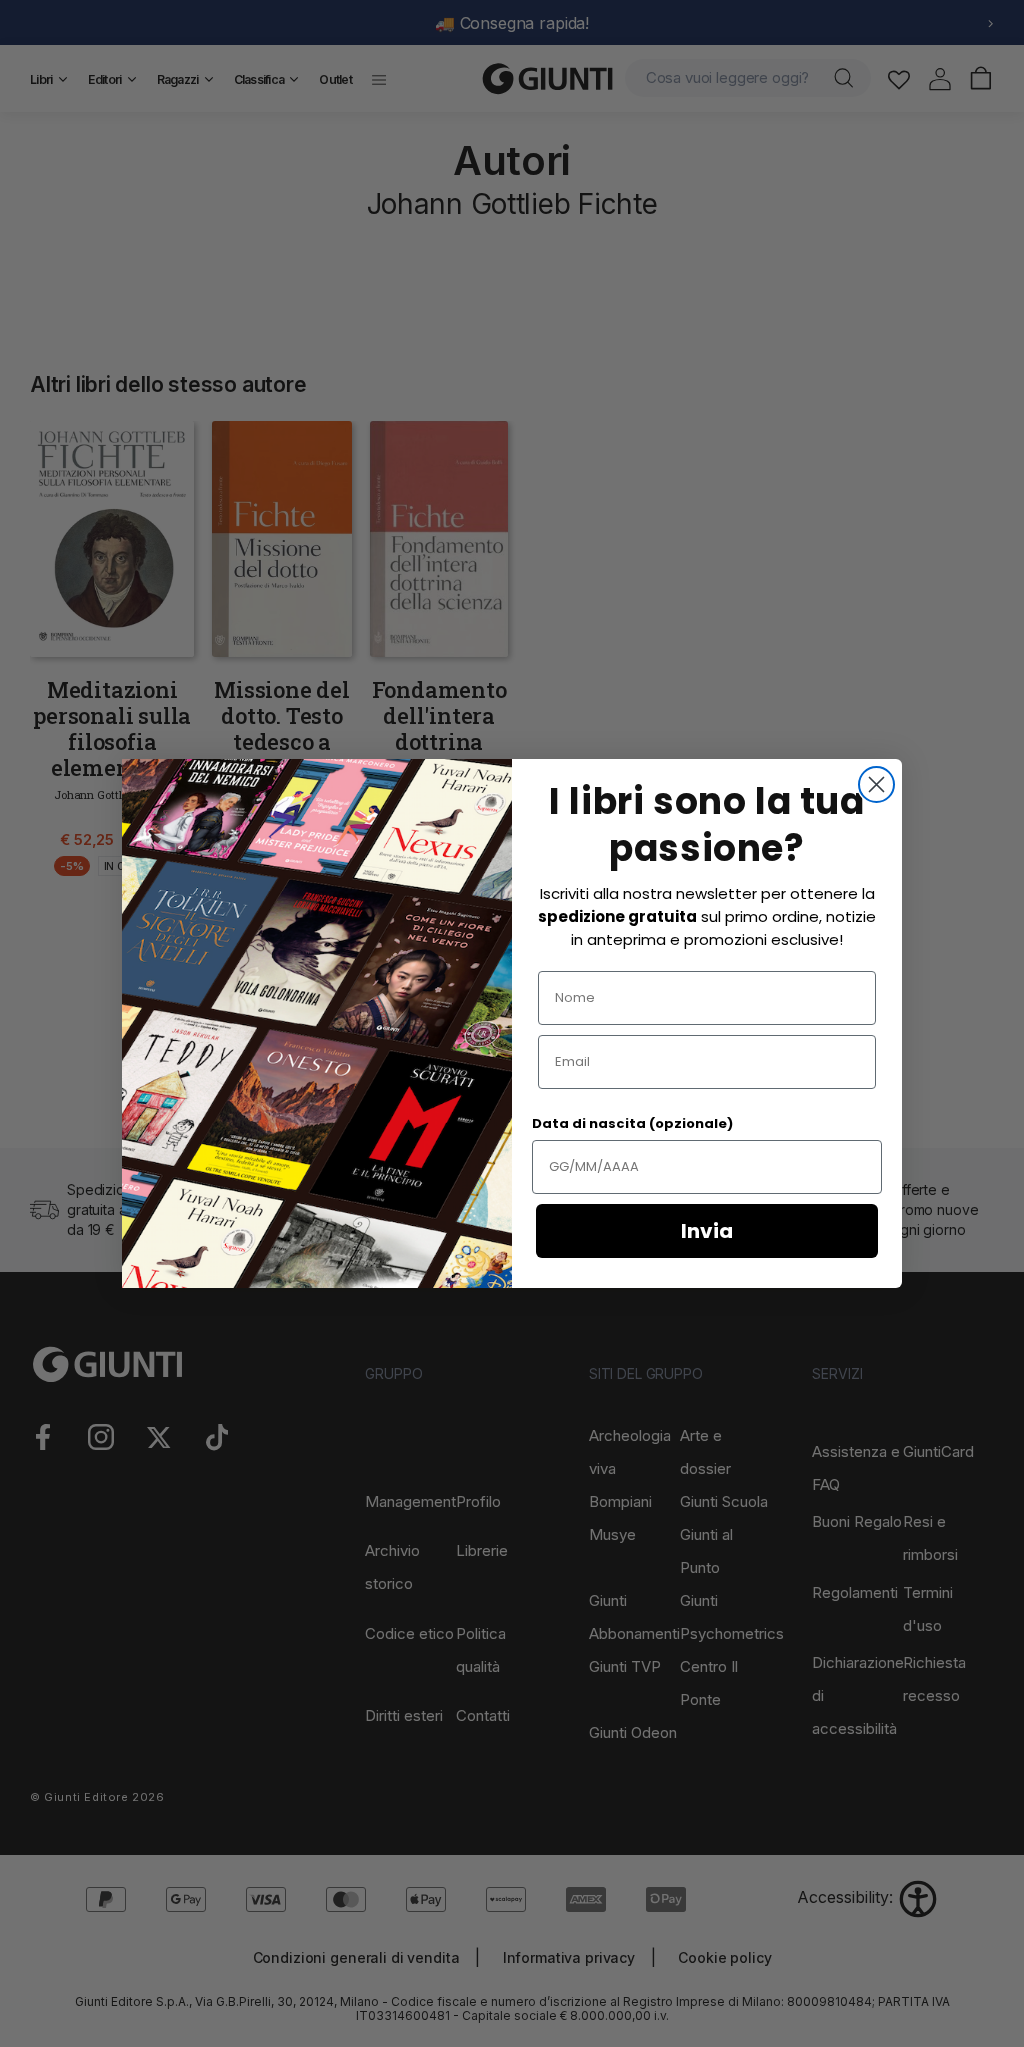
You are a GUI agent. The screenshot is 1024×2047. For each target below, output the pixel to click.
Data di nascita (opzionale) (632, 1123)
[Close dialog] (876, 784)
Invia (707, 1231)
